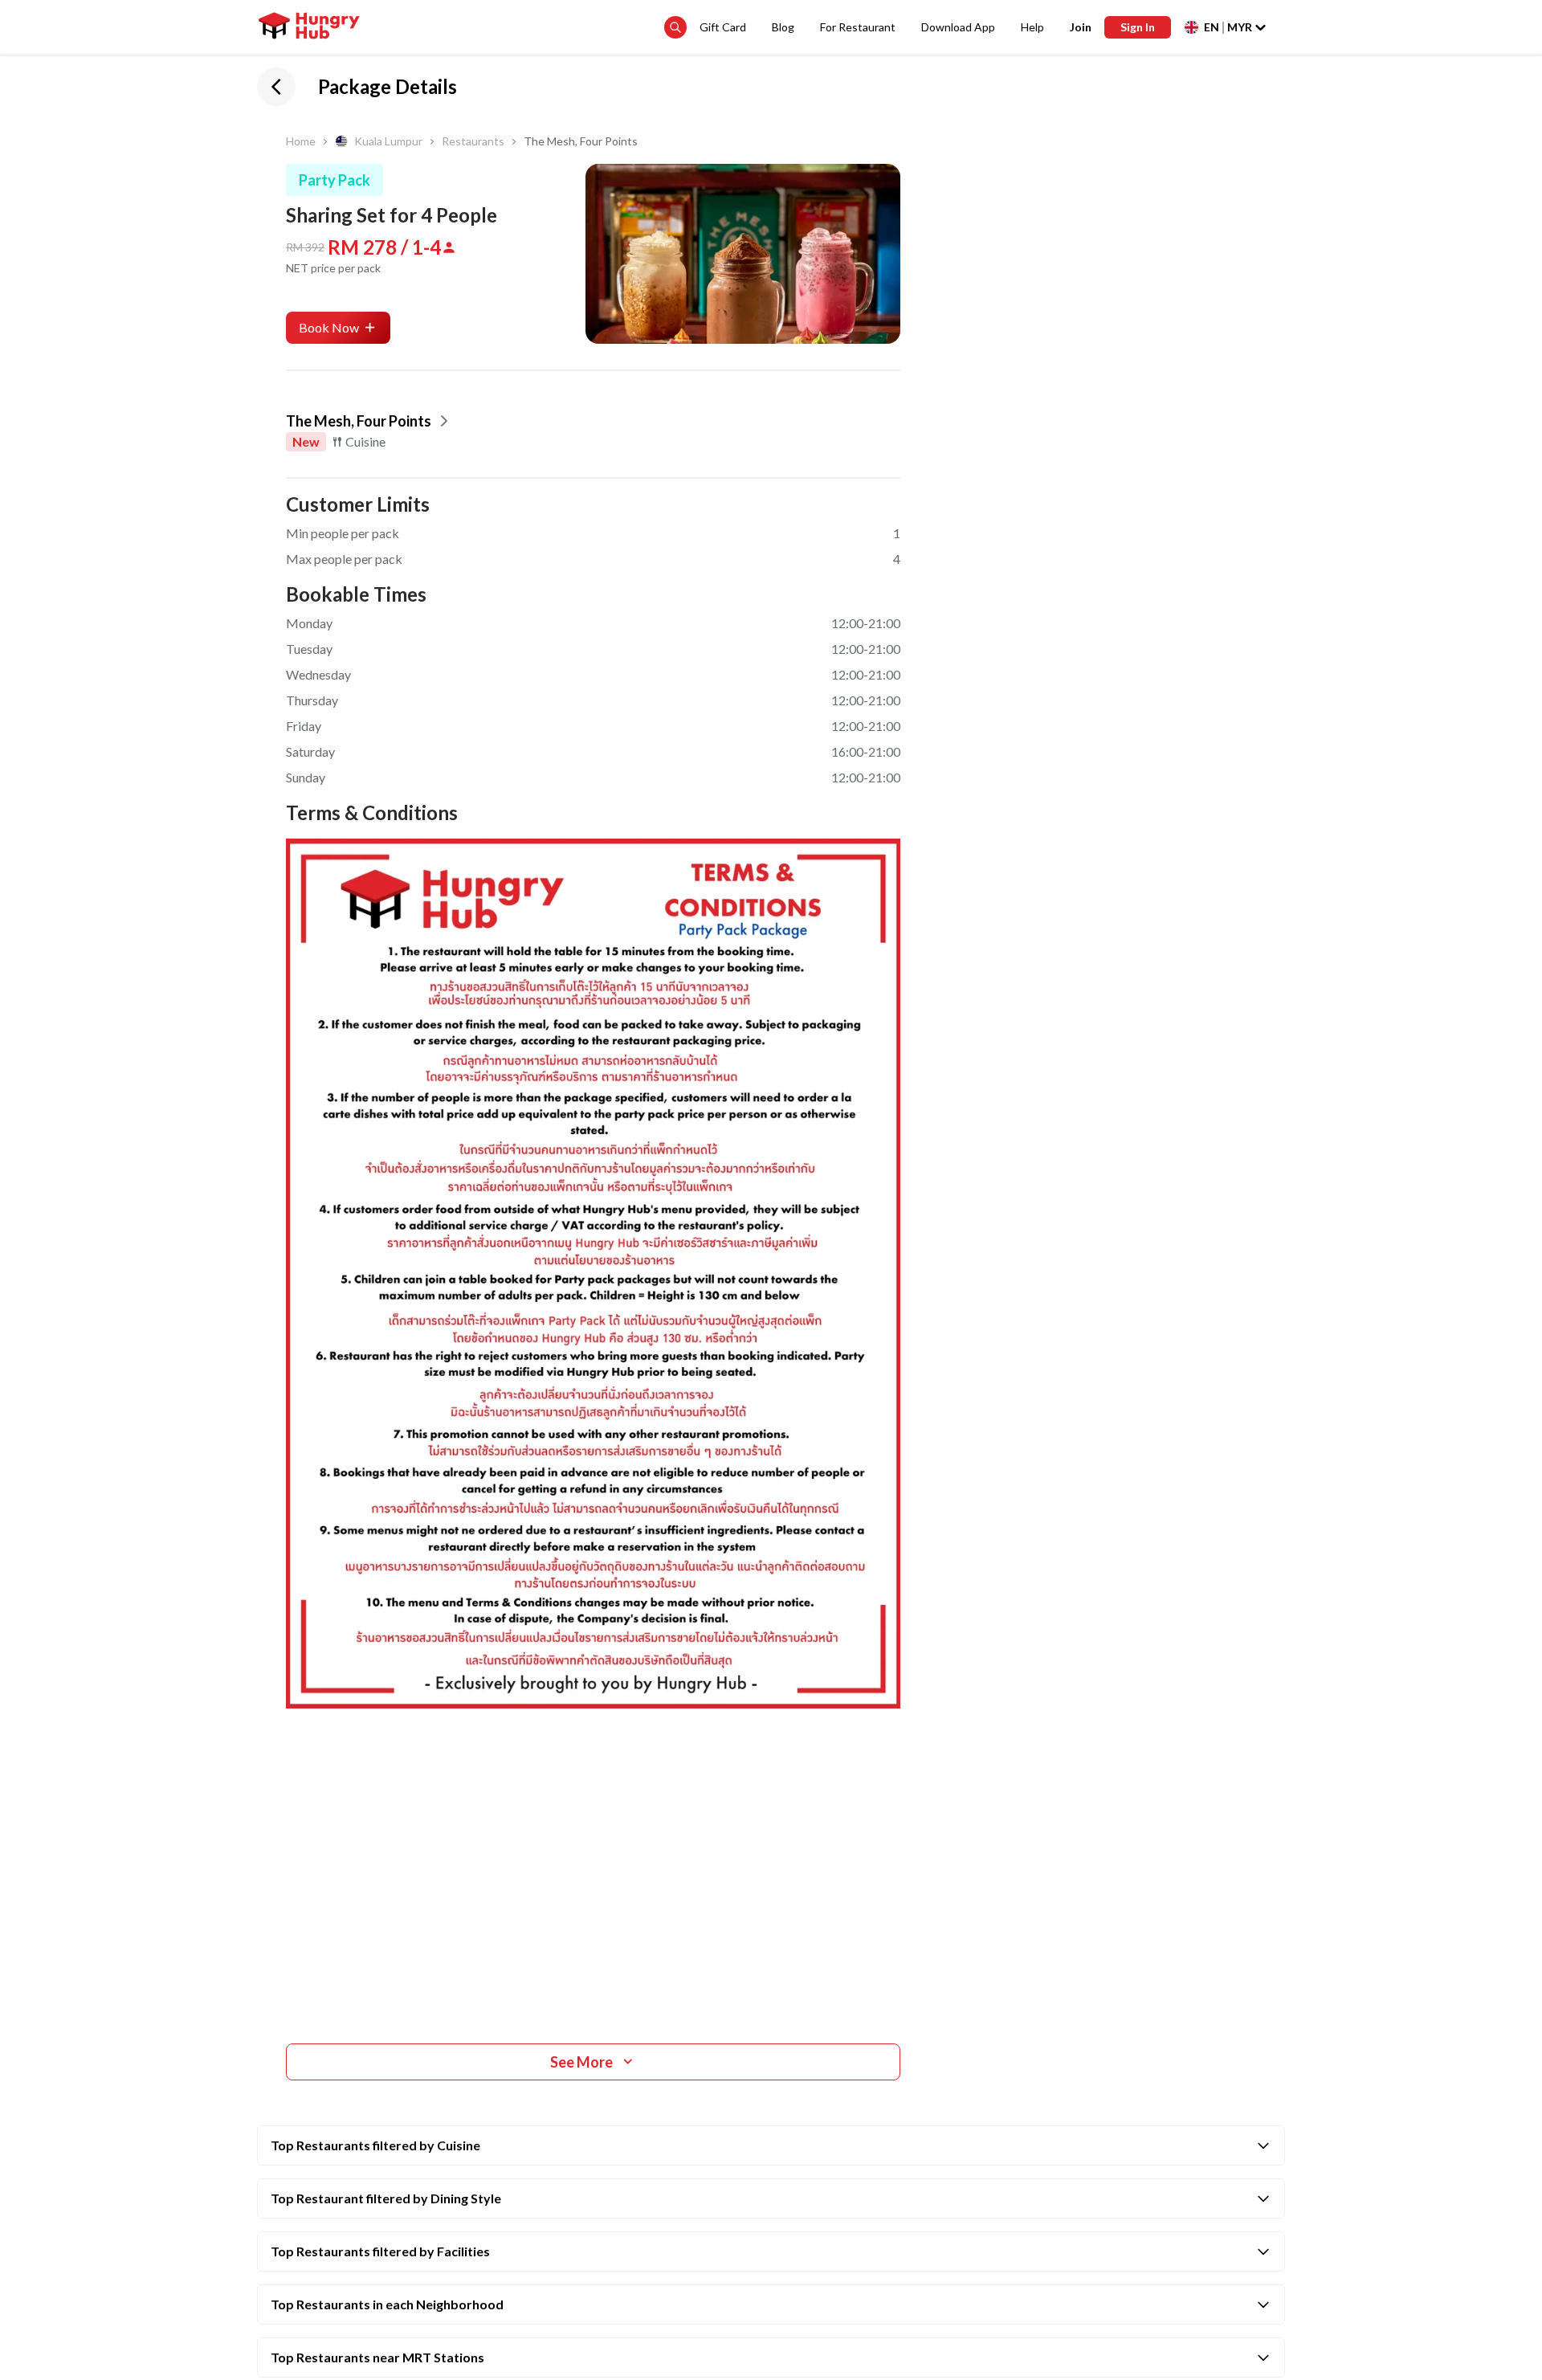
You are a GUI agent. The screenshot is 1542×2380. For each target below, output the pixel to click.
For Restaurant (858, 27)
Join (1081, 27)
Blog (783, 27)
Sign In (1138, 27)
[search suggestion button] (675, 27)
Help (1032, 27)
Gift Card (723, 27)
